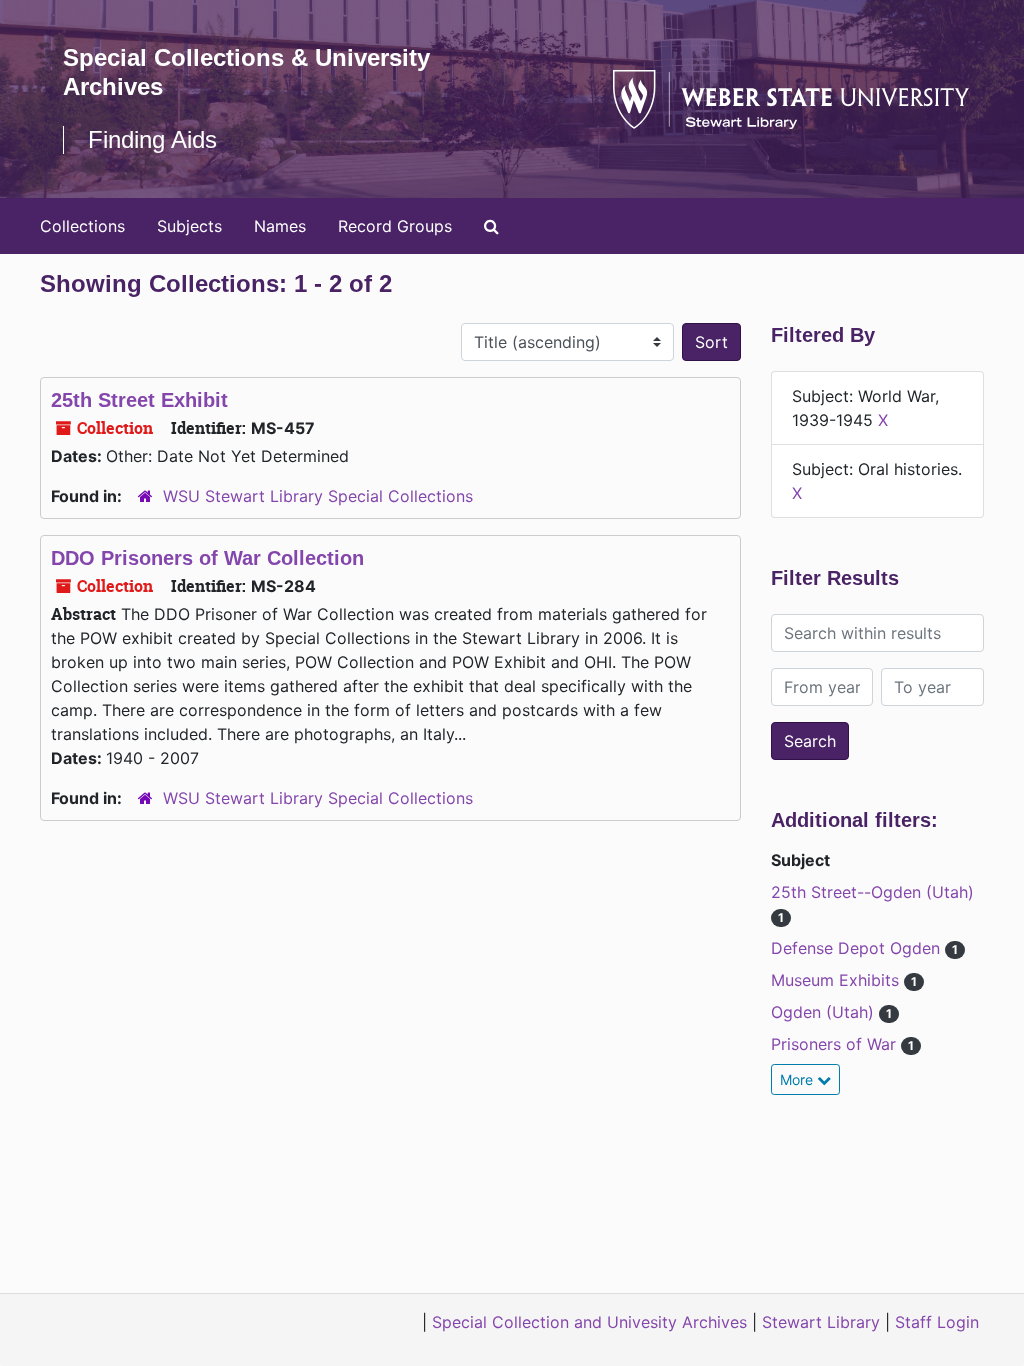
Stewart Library (821, 1322)
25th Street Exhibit (139, 400)
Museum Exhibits (837, 980)
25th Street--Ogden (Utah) (872, 892)
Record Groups (395, 226)
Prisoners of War (836, 1044)
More (798, 1079)
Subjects (189, 226)
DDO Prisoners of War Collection (207, 558)
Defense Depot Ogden (858, 948)
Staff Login (937, 1322)
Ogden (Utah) (825, 1012)
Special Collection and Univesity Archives (589, 1322)
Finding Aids (152, 139)
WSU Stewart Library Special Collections (318, 496)
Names (280, 226)
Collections (82, 226)
